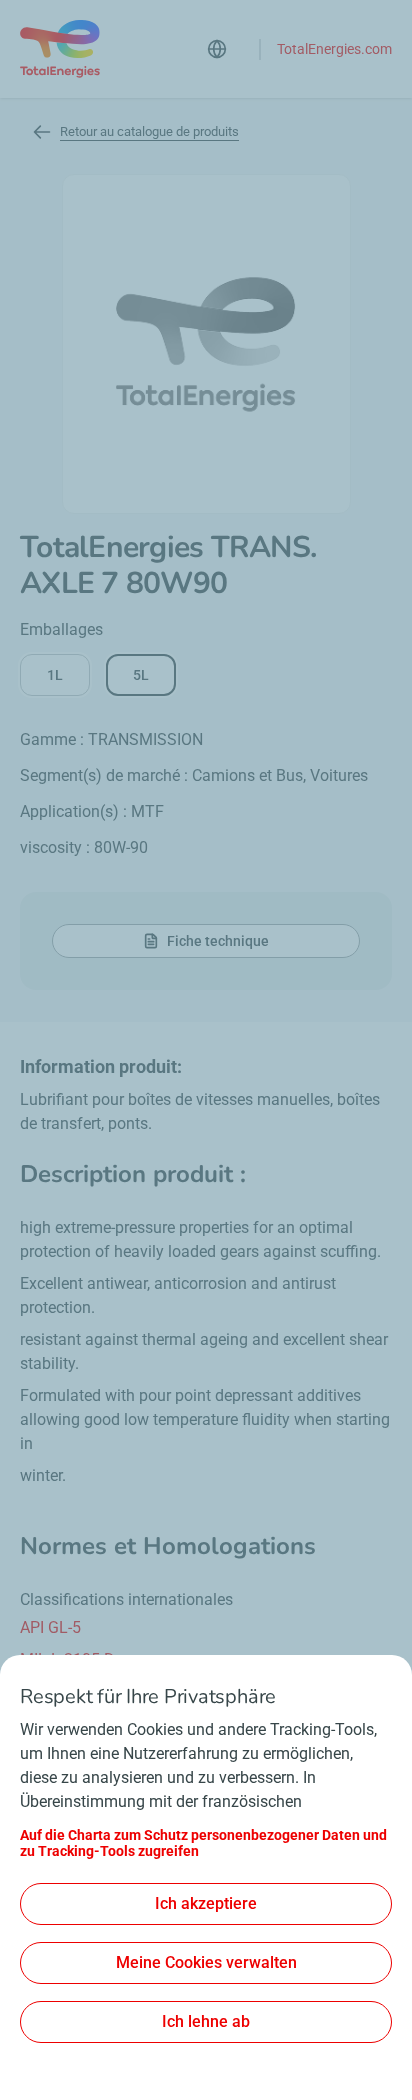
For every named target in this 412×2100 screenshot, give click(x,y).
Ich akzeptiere (206, 1903)
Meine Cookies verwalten (206, 1962)
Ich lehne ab (206, 2021)
